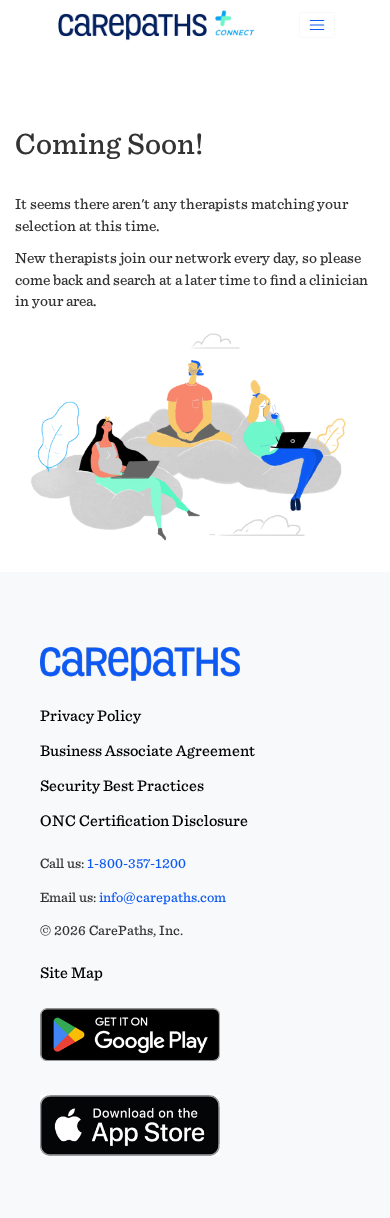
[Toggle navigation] (317, 25)
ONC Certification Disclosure (144, 820)
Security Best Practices (122, 785)
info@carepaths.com (162, 897)
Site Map (71, 972)
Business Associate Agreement (147, 750)
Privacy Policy (90, 715)
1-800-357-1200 (136, 863)
